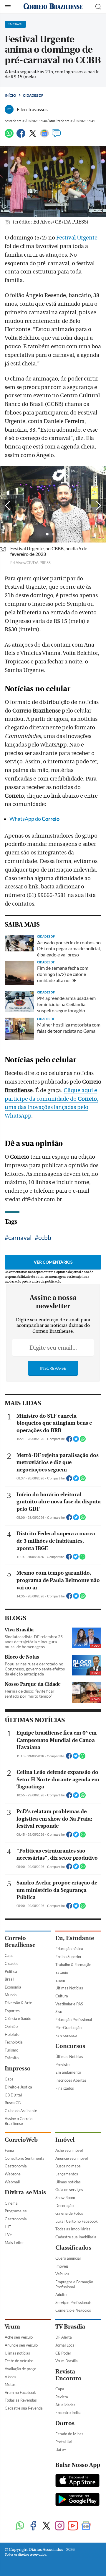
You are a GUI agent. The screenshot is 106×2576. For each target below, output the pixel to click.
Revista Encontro (68, 2375)
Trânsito (12, 2058)
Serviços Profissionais (73, 2303)
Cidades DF (33, 95)
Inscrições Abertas (71, 2080)
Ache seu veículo (19, 2337)
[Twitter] (33, 136)
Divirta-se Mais (25, 2192)
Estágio (62, 1972)
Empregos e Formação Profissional (74, 2284)
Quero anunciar (68, 2258)
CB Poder (63, 2353)
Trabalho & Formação (73, 1965)
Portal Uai (64, 2442)
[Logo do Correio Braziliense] (53, 7)
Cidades (11, 1963)
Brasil (9, 1979)
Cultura (62, 1996)
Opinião (11, 2026)
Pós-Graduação (68, 2028)
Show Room (65, 2198)
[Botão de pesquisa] (98, 7)
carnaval (20, 1237)
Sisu (59, 2012)
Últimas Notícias (69, 1988)
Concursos (70, 2046)
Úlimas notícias (68, 2182)
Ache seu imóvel (69, 2150)
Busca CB (13, 2103)
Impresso (18, 2069)
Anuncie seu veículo (21, 2345)
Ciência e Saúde (18, 2018)
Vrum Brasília (67, 2361)
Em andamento (68, 2072)
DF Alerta (64, 2337)
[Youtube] (73, 2526)
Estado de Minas (69, 2434)
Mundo (11, 1995)
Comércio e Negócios (73, 2310)
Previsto (62, 2065)
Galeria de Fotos (69, 2213)
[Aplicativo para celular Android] (77, 2500)
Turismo (11, 2050)
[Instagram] (60, 2526)
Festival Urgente (76, 238)
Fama (9, 2150)
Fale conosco (66, 2035)
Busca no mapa (68, 2166)
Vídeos (10, 2377)
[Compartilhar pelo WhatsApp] (83, 1441)
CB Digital (13, 2095)
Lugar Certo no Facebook (77, 2221)
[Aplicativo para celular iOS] (77, 2481)
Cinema (11, 2203)
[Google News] (44, 136)
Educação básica (69, 1949)
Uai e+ (61, 2449)
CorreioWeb (21, 2140)
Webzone (13, 2174)
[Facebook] (21, 136)
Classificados (73, 2248)
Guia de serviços (69, 2190)
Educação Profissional (74, 2020)
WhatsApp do (34, 819)
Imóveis (62, 2266)
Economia (13, 1987)
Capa (9, 1955)
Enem (60, 1980)
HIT (8, 2227)
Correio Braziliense (20, 1942)
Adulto (61, 2295)
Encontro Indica (68, 2413)
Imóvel (65, 2140)
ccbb (45, 1237)
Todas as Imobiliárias (73, 2229)
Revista (62, 2397)
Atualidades (65, 2405)
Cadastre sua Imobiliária (76, 2237)
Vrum (12, 2327)
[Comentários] (56, 136)
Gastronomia (16, 2166)
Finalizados (65, 2088)
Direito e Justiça (18, 2087)
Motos (10, 2384)
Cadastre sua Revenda (24, 2408)
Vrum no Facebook (20, 2392)
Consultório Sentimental (25, 2158)
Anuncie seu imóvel (72, 2158)
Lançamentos (67, 2174)
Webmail (12, 2182)
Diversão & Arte (18, 2003)
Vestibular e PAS (69, 2004)
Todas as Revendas (21, 2400)
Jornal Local (65, 2345)
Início (10, 95)
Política (11, 1971)
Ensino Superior (68, 1957)
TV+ (8, 2235)
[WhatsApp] (9, 136)
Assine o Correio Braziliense (19, 2121)
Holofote (12, 2034)
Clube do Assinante (21, 2111)
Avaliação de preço (20, 2369)
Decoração (64, 2206)
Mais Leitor (14, 2243)
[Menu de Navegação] (8, 7)
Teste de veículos (19, 2361)
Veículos (62, 2274)
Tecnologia (14, 2042)
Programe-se (16, 2211)
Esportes (12, 2011)
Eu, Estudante (75, 1938)
